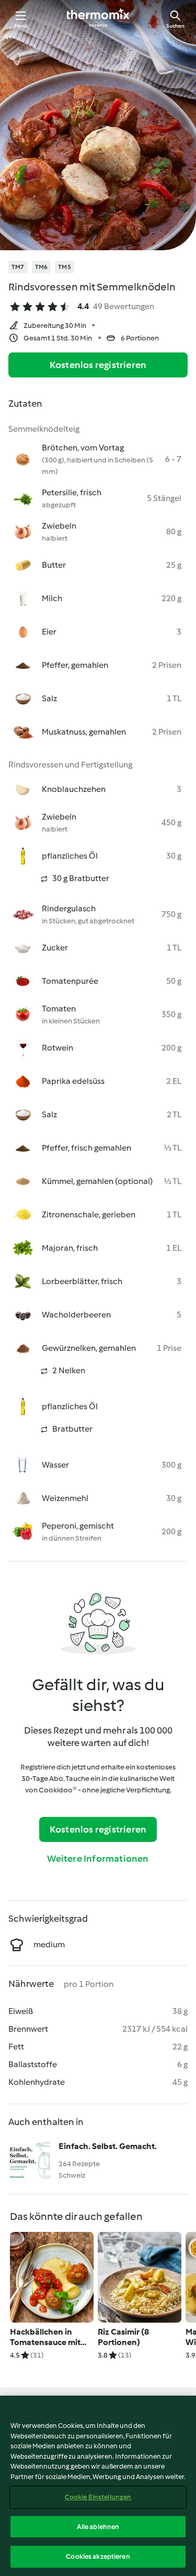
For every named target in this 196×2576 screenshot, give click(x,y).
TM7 (18, 267)
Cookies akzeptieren (98, 2556)
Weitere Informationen (98, 1859)
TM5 (65, 267)
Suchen (175, 26)
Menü (21, 26)
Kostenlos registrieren (98, 365)
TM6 (42, 267)
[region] (98, 2486)
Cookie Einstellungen (98, 2497)
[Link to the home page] (98, 19)
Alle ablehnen (98, 2527)
